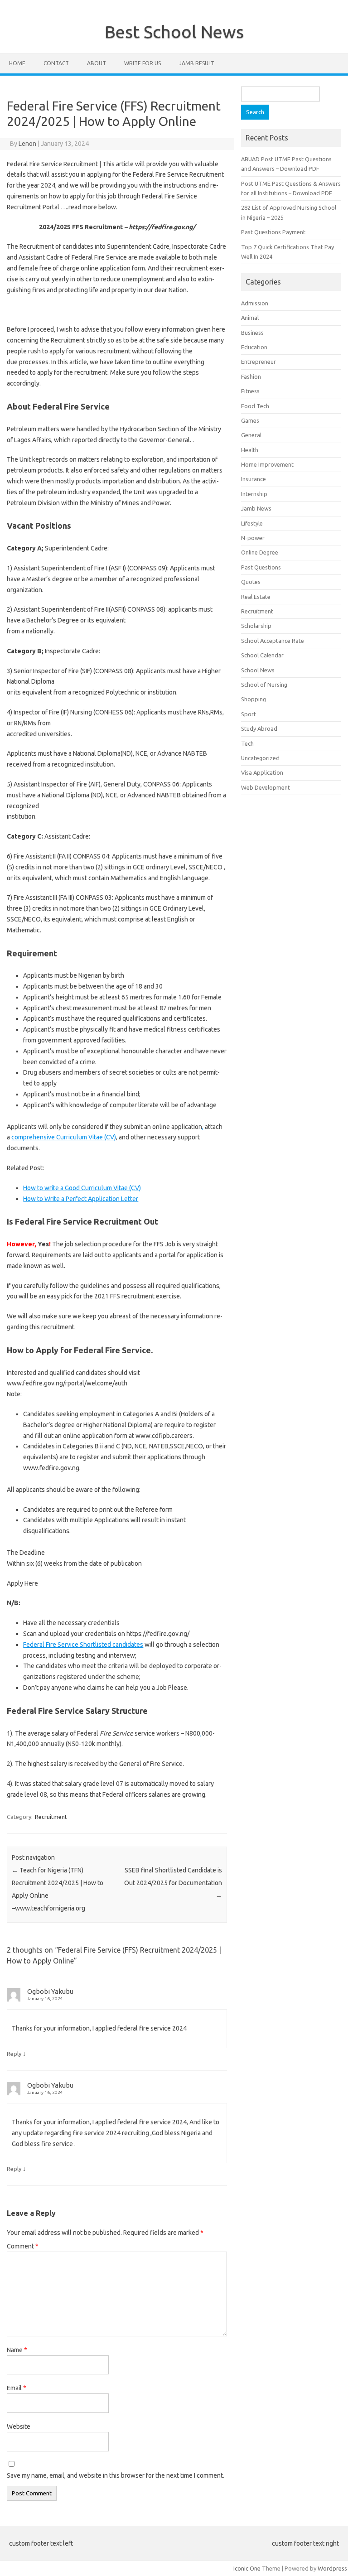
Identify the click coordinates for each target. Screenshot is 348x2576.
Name (17, 2350)
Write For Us (143, 63)
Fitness (250, 391)
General (251, 435)
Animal (250, 318)
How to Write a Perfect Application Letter (81, 1199)
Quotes (251, 582)
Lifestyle (252, 523)
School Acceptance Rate (273, 641)
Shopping (254, 699)
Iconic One (247, 2568)
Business (252, 333)
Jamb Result (197, 63)
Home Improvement (267, 464)
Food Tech (255, 406)
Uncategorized (260, 758)
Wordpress (332, 2568)
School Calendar (262, 655)
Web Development (266, 787)
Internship (254, 494)
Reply (14, 2054)
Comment (23, 2246)
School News (258, 670)
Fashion (251, 376)
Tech (247, 743)
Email (17, 2388)
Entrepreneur (259, 362)
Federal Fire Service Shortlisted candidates (83, 1645)
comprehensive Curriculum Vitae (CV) (64, 1137)
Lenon (27, 144)
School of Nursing (264, 685)
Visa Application (262, 772)
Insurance (254, 479)
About (97, 63)
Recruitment (51, 1817)
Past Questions (261, 567)
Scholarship (256, 626)
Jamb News (256, 508)
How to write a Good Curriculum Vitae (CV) (82, 1188)
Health (250, 450)
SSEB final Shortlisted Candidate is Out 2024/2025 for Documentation (173, 1883)
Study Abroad (259, 728)
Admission (255, 303)
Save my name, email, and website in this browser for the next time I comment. (116, 2475)
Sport (249, 714)
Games (250, 420)
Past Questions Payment (273, 232)
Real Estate (256, 597)
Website (19, 2426)
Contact (56, 63)
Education (254, 347)
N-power (253, 538)
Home (17, 63)
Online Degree (260, 552)
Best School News (174, 32)
